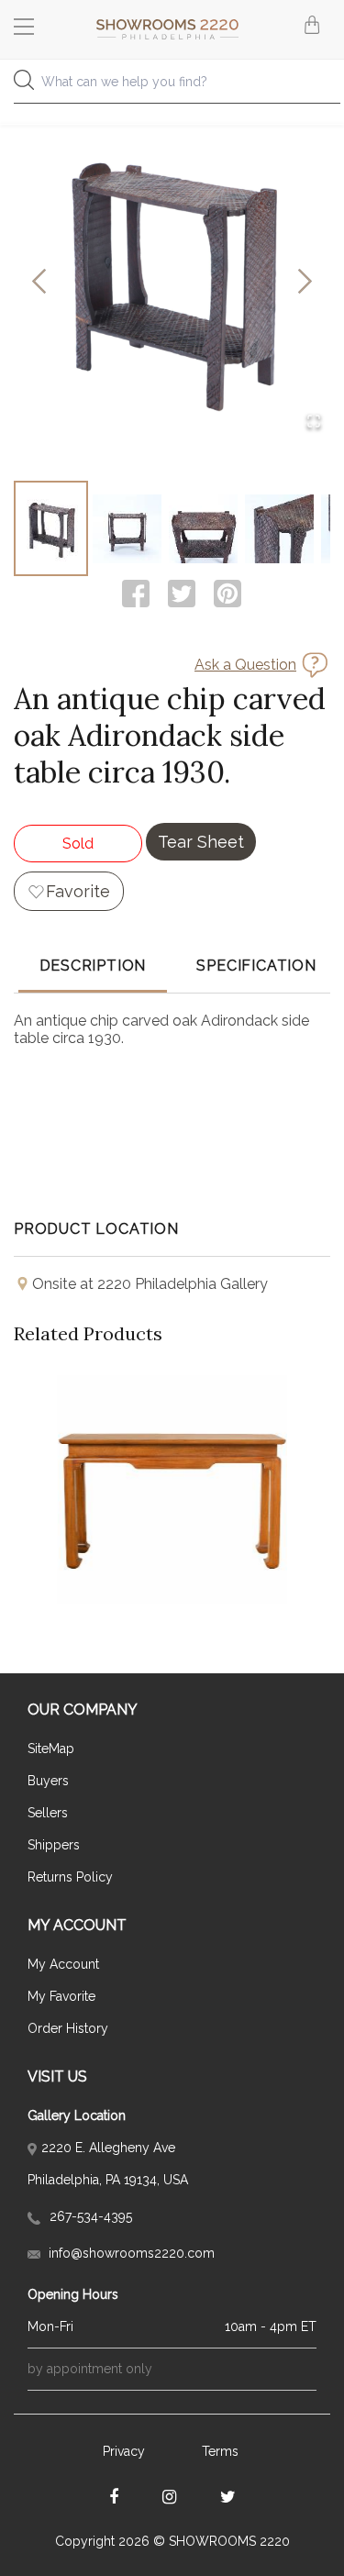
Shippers (54, 1845)
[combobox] (172, 87)
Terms (220, 2451)
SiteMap (51, 1749)
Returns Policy (70, 1877)
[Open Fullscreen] (314, 422)
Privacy (124, 2451)
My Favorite (61, 1996)
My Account (63, 1964)
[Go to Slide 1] (51, 528)
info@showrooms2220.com (130, 2253)
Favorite (78, 891)
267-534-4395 (89, 2216)
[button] (172, 282)
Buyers (48, 1781)
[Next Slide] (305, 282)
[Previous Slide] (39, 282)
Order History (68, 2028)
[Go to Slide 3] (203, 528)
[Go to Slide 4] (279, 528)
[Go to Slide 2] (127, 528)
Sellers (48, 1813)
